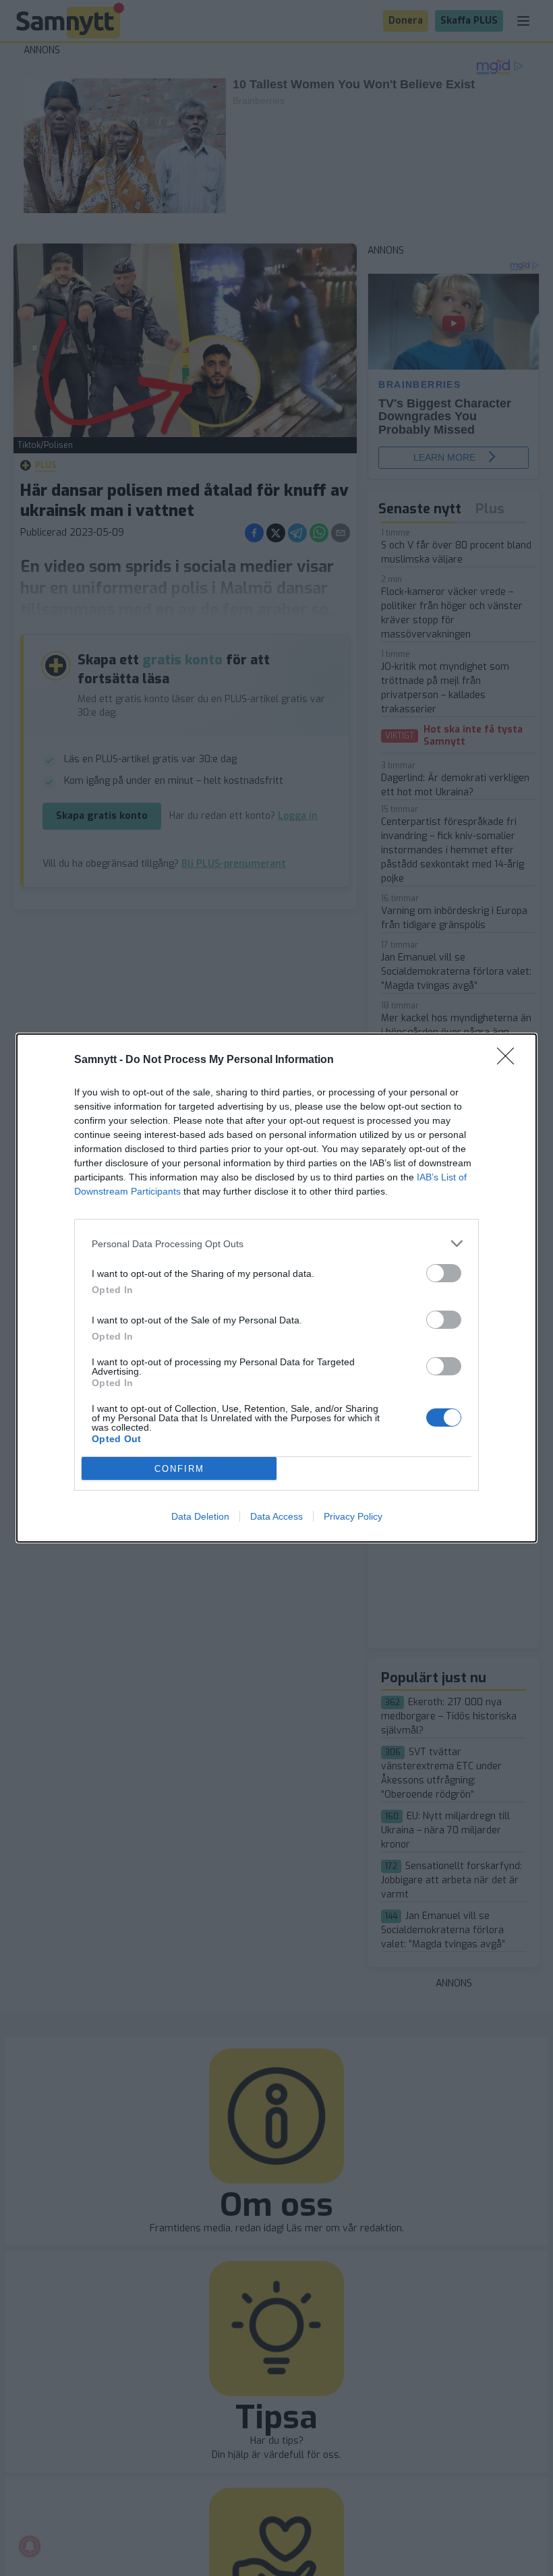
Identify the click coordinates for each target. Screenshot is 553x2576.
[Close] (510, 1060)
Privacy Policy (353, 1516)
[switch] (444, 1273)
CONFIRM (179, 1469)
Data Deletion (200, 1516)
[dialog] (276, 1288)
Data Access (276, 1516)
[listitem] (276, 1243)
